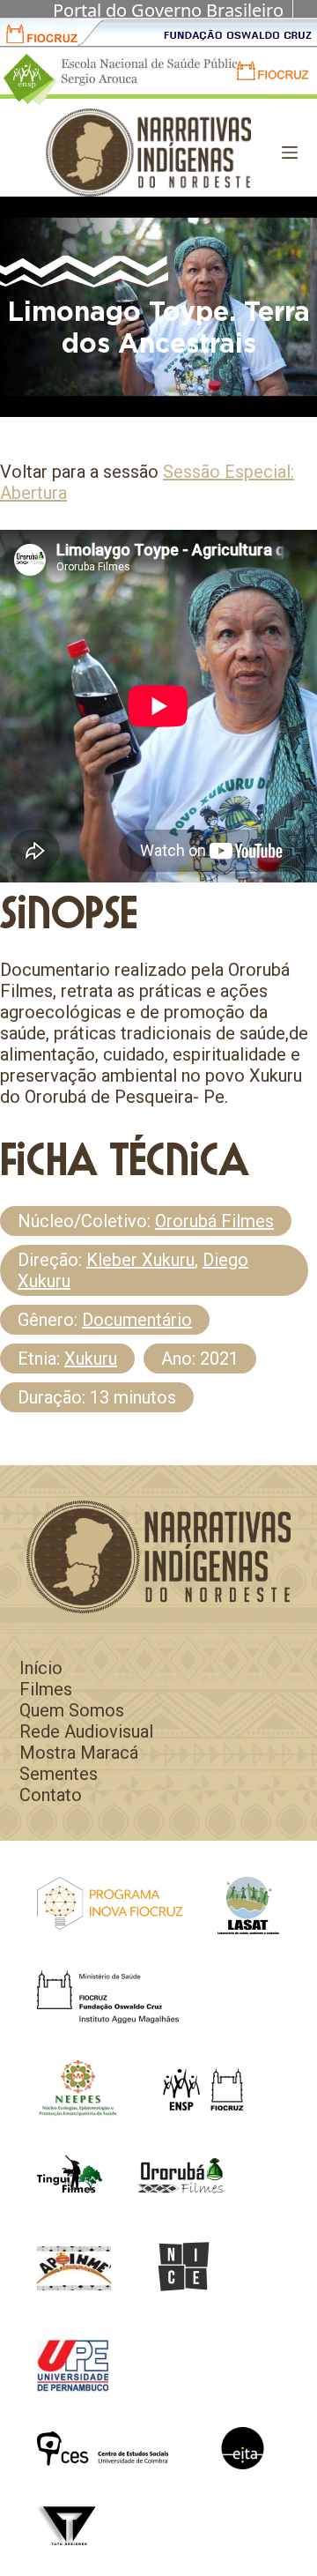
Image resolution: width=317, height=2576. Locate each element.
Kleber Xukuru (140, 1260)
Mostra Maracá (79, 1753)
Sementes (59, 1774)
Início (41, 1668)
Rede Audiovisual (86, 1731)
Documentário (137, 1320)
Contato (51, 1795)
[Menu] (290, 153)
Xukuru (91, 1359)
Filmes (46, 1689)
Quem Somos (72, 1710)
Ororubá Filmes (214, 1221)
